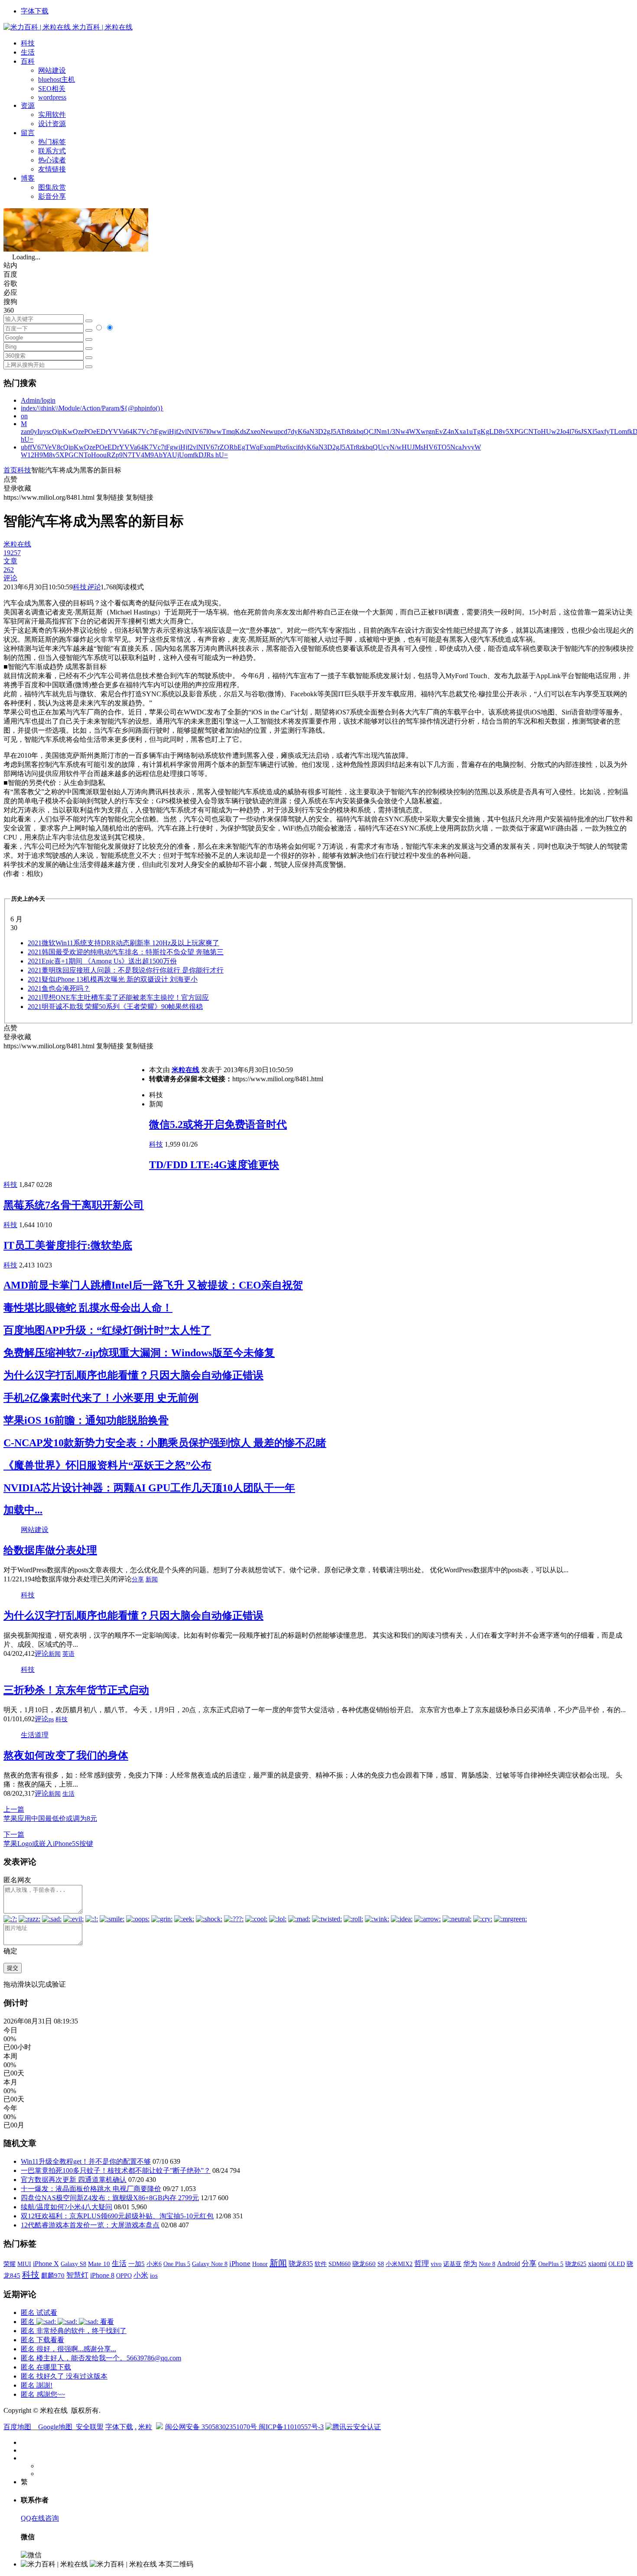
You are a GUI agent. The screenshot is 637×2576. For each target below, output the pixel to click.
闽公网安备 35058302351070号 (212, 2427)
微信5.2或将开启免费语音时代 (218, 1125)
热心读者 (52, 160)
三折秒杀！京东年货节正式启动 (76, 1690)
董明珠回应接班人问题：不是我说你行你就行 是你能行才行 (126, 970)
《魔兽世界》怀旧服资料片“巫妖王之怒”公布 (107, 1465)
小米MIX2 (399, 2264)
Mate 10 (99, 2264)
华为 (470, 2264)
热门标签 (52, 142)
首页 (10, 470)
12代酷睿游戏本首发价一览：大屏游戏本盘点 (90, 2225)
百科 (28, 61)
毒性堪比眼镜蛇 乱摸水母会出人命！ (88, 1308)
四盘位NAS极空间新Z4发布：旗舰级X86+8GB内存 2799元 (110, 2198)
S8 (381, 2264)
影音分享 (52, 196)
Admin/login (38, 400)
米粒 (145, 2427)
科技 (28, 43)
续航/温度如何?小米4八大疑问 (67, 2207)
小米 (141, 2275)
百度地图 (17, 2427)
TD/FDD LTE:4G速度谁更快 (214, 1165)
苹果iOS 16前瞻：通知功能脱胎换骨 (86, 1420)
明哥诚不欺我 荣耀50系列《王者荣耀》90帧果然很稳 (115, 1007)
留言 (28, 133)
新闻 (152, 1579)
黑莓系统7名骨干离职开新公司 (74, 1205)
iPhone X (46, 2264)
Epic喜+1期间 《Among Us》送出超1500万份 (102, 961)
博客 (28, 178)
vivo (436, 2264)
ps (51, 1719)
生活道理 (35, 1735)
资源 (28, 105)
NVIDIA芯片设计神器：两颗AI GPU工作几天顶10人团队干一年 (149, 1488)
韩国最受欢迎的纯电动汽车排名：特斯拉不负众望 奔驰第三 (126, 952)
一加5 (136, 2264)
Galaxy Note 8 (210, 2264)
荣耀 (10, 2264)
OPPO (124, 2275)
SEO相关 (52, 89)
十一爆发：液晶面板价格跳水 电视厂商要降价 (91, 2189)
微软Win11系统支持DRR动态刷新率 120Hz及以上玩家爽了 (123, 943)
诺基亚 (452, 2264)
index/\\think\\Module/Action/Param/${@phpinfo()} (92, 408)
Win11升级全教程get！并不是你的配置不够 (86, 2161)
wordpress (52, 97)
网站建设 (52, 70)
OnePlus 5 (551, 2264)
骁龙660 (364, 2264)
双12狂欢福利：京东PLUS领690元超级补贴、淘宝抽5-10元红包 (117, 2216)
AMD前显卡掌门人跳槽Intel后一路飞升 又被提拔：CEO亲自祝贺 (153, 1285)
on (24, 416)
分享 (138, 1579)
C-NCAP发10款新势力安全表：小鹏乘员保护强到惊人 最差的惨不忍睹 (165, 1443)
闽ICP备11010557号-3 (291, 2427)
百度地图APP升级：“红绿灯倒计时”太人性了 (107, 1330)
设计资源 (52, 124)
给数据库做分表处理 (50, 1550)
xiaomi (597, 2264)
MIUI (24, 2264)
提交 (13, 1968)
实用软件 (52, 115)
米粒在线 (185, 1070)
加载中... (23, 1510)
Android (509, 2264)
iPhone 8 (102, 2275)
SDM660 (340, 2264)
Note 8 (487, 2264)
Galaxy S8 (73, 2264)
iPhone (240, 2264)
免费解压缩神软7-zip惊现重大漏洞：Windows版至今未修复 (139, 1353)
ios (154, 2275)
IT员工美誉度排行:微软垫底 (68, 1245)
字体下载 (35, 11)
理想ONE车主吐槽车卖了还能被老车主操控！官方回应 (118, 997)
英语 (68, 1654)
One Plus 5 (177, 2264)
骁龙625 (576, 2264)
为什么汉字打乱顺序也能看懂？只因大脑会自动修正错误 (133, 1375)
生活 (28, 52)
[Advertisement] (76, 1112)
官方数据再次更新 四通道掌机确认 (74, 2180)
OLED (617, 2264)
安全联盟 (90, 2427)
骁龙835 (301, 2264)
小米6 (154, 2264)
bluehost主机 (57, 79)
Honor (260, 2264)
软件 (321, 2264)
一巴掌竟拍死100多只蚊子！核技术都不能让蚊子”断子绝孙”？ (116, 2170)
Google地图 (55, 2427)
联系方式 (52, 151)
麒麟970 (53, 2275)
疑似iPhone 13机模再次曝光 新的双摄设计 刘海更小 (113, 979)
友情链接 (52, 169)
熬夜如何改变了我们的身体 (66, 1755)
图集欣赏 (52, 187)
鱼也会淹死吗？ (59, 988)
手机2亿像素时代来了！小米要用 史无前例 (101, 1398)
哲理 (422, 2264)
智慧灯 (77, 2275)
